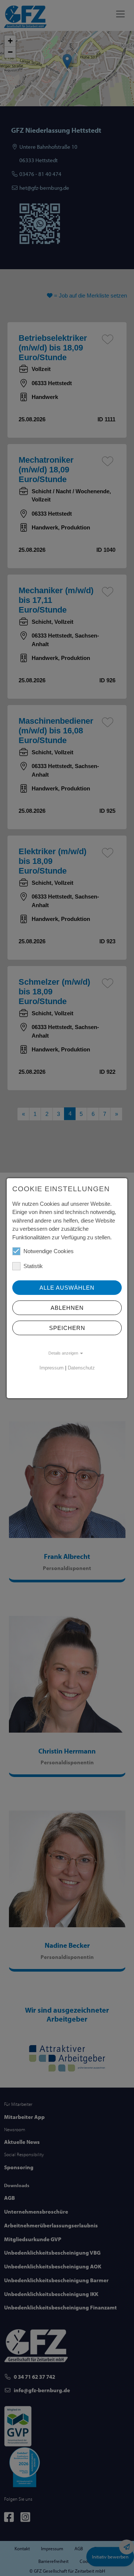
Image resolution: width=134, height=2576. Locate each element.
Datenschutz (81, 1368)
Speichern (67, 1328)
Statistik (33, 1266)
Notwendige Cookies (49, 1251)
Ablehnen (67, 1308)
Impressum (52, 1368)
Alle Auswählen (67, 1288)
